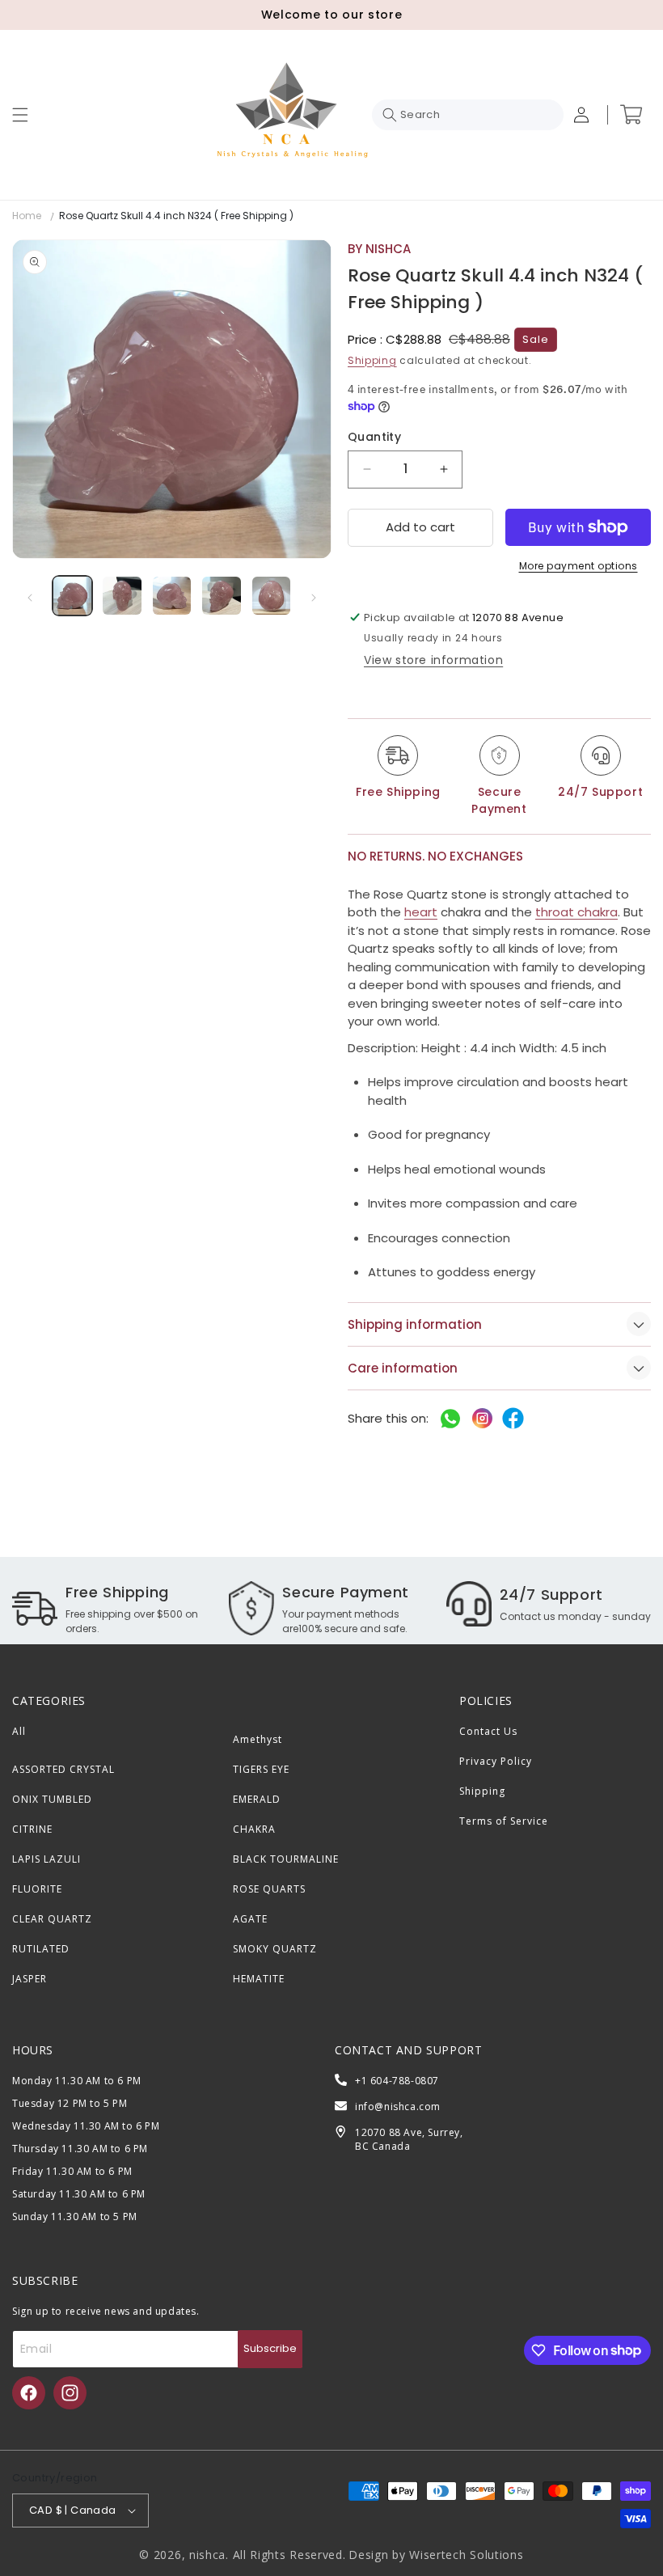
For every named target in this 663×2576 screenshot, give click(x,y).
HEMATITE (259, 1979)
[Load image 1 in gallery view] (72, 596)
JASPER (30, 1979)
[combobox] (468, 115)
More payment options (579, 566)
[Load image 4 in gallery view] (221, 596)
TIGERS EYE (261, 1769)
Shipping (372, 360)
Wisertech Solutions (466, 2555)
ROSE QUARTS (269, 1889)
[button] (20, 115)
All (19, 1731)
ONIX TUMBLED (52, 1799)
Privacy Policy (496, 1761)
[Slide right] (314, 598)
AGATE (250, 1919)
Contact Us (488, 1731)
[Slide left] (30, 598)
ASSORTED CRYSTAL (63, 1769)
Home (27, 216)
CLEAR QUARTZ (52, 1919)
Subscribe (270, 2348)
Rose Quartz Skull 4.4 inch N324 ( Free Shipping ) (176, 216)
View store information (433, 660)
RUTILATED (41, 1949)
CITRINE (32, 1829)
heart (421, 912)
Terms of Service (504, 1821)
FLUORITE (37, 1889)
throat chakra (576, 912)
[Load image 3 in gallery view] (172, 596)
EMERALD (257, 1799)
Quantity (374, 437)
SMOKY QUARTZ (275, 1949)
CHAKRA (254, 1829)
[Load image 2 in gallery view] (122, 596)
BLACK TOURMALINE (286, 1859)
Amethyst (258, 1739)
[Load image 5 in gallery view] (271, 596)
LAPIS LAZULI (46, 1859)
